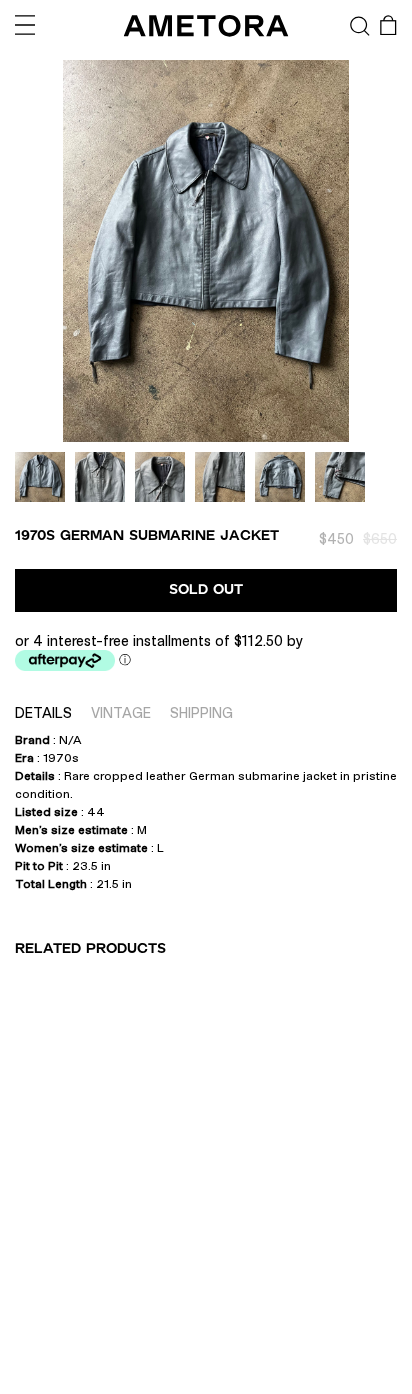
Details (43, 713)
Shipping (201, 713)
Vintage (121, 713)
